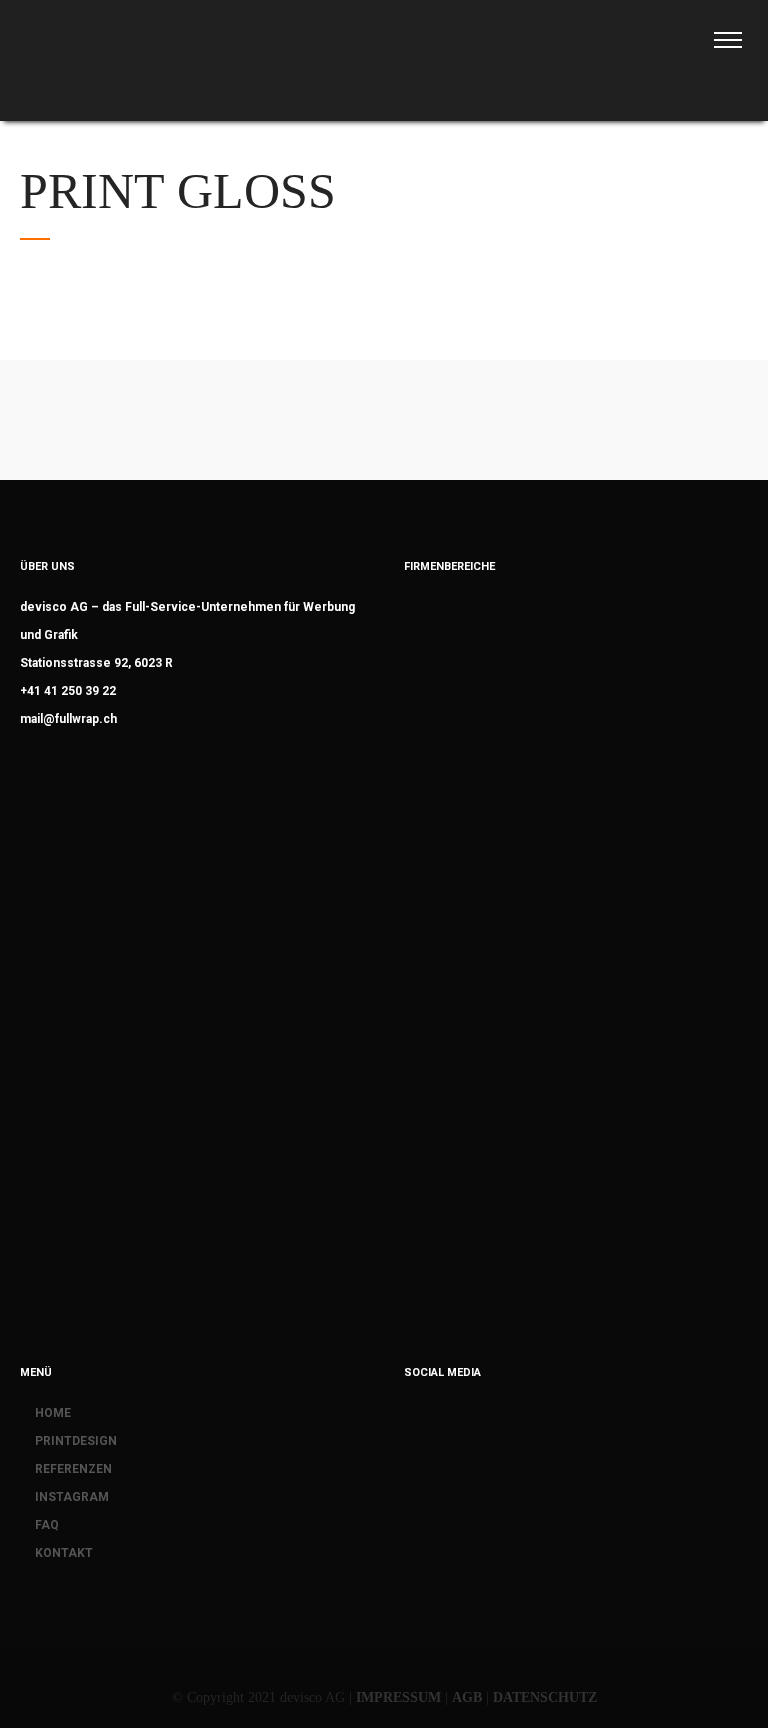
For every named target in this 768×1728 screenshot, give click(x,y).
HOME (53, 1413)
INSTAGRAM (72, 1497)
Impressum (398, 1697)
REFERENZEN (73, 1469)
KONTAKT (64, 1553)
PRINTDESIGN (76, 1441)
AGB (467, 1697)
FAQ (47, 1525)
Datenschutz (545, 1697)
